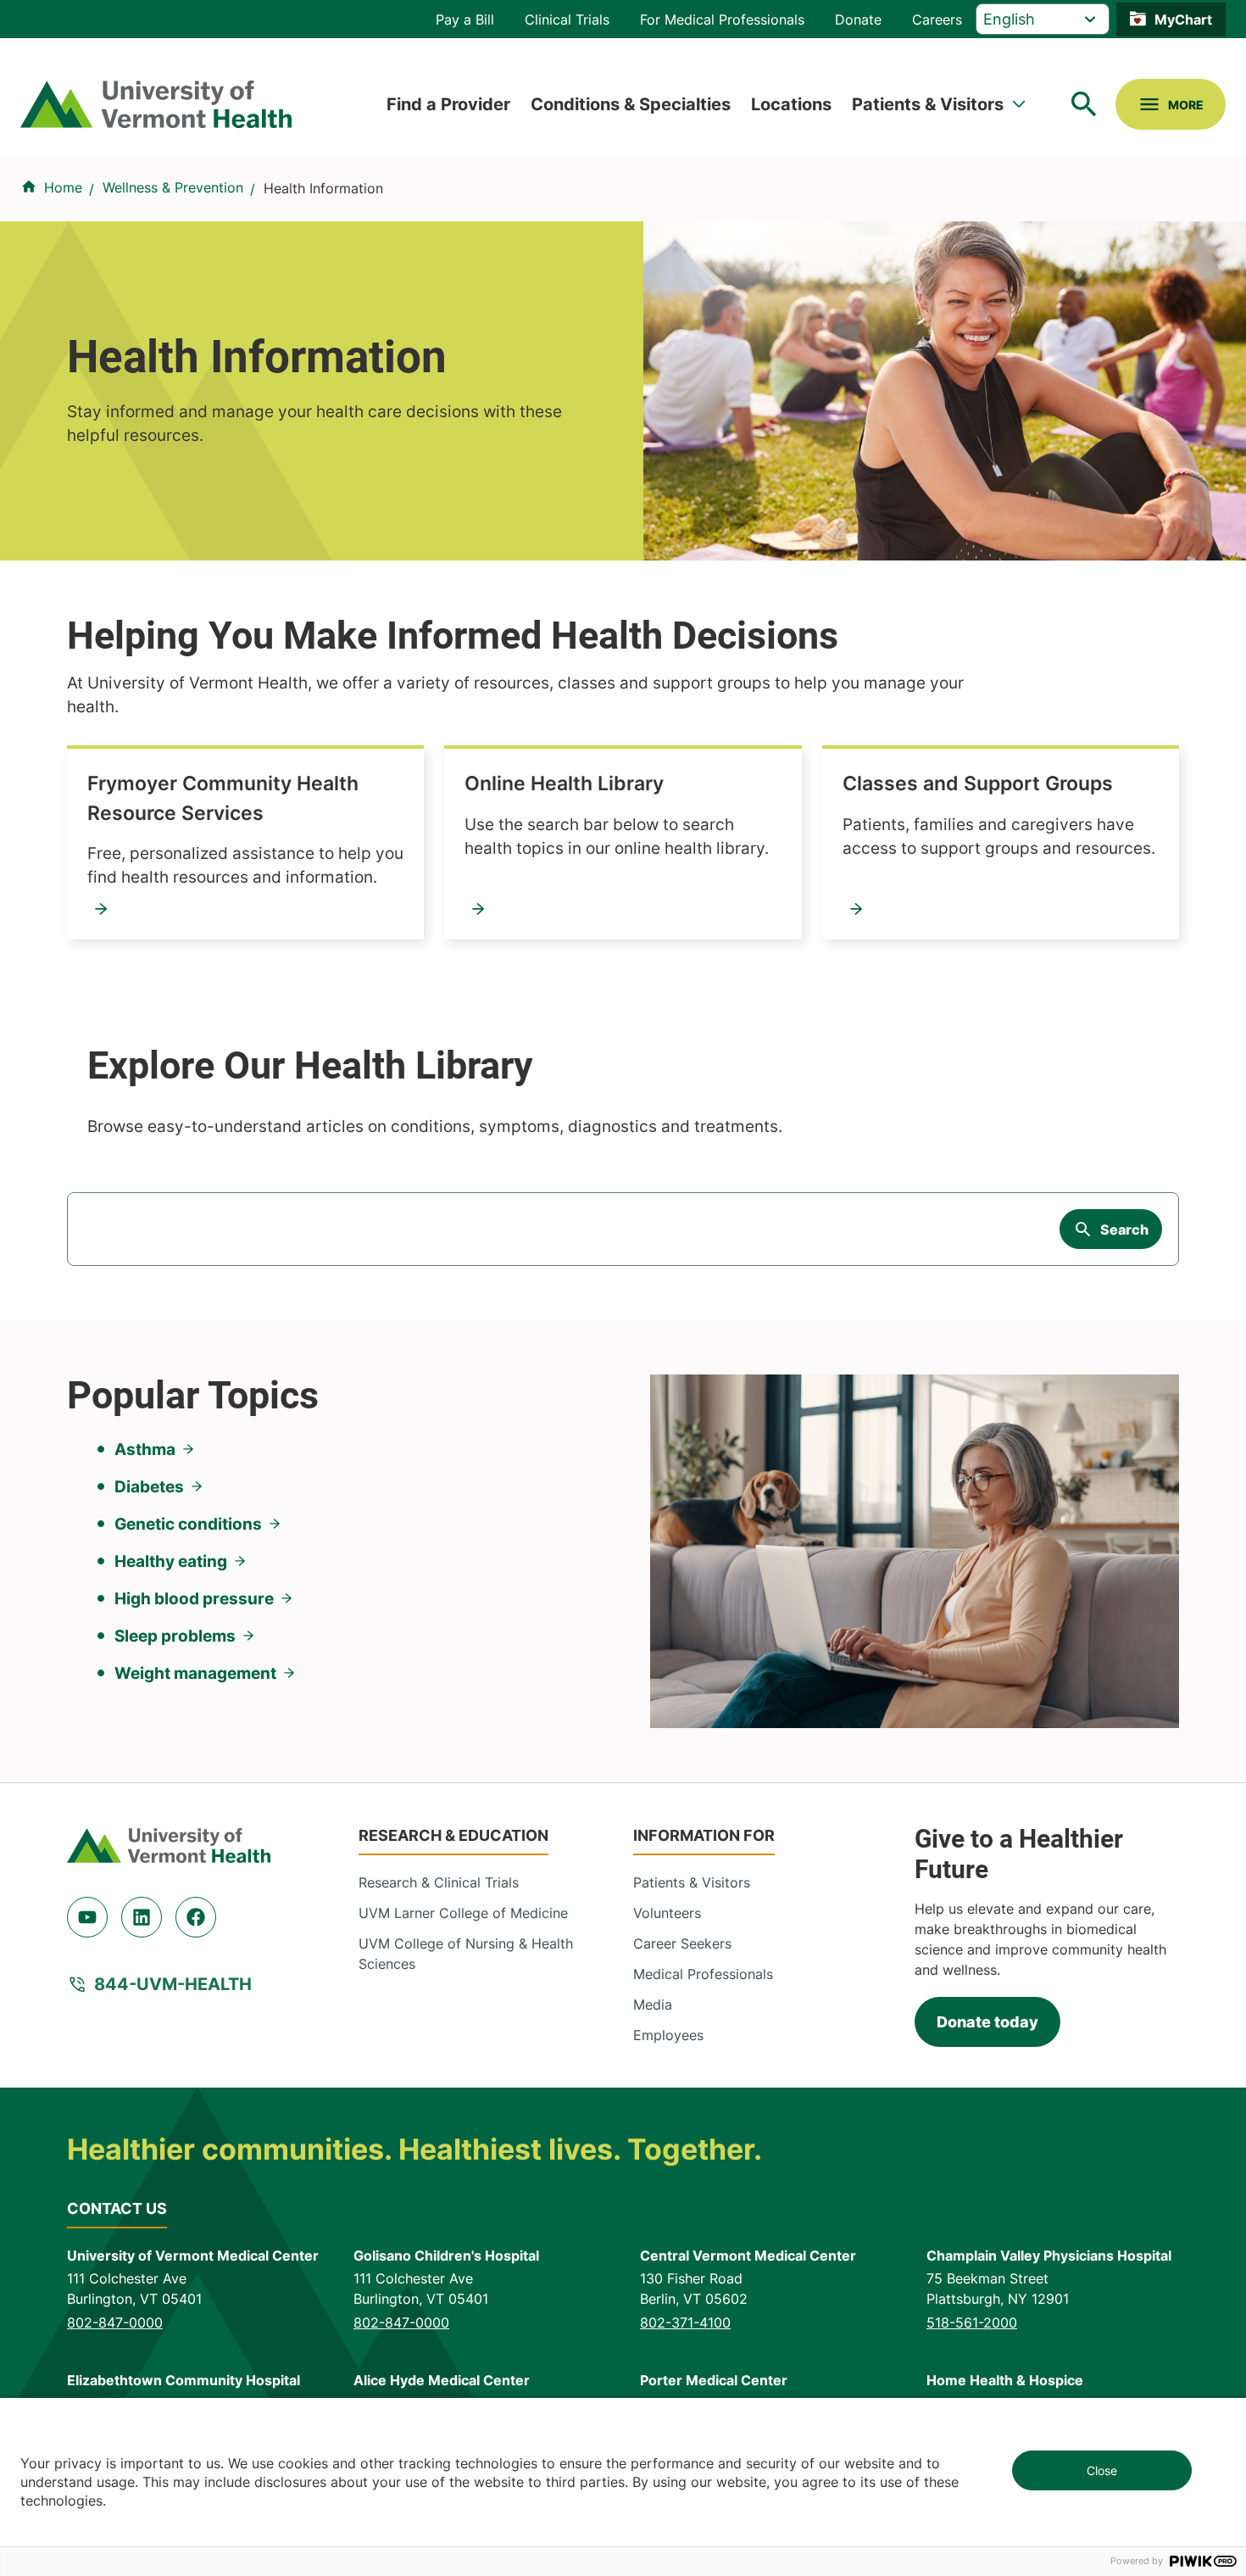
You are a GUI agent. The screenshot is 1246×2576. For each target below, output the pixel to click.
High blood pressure (194, 1598)
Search (1124, 1229)
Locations (791, 104)
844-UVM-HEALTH (173, 1984)
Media (653, 2004)
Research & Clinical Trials (439, 1882)
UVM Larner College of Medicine (463, 1913)
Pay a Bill (465, 20)
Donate (858, 20)
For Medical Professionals (722, 20)
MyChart (1183, 20)
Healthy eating (171, 1561)
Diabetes (149, 1486)
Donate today (987, 2022)
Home (63, 187)
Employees (668, 2035)
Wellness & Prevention (173, 187)
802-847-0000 (115, 2322)
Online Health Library (564, 783)
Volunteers (667, 1913)
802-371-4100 (685, 2322)
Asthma (145, 1449)
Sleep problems (175, 1636)
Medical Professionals (703, 1974)
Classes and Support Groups (978, 783)
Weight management (195, 1673)
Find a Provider (448, 104)
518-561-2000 (972, 2322)
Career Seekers (682, 1943)
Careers (937, 20)
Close (1102, 2470)
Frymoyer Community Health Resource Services (223, 798)
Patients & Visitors (928, 104)
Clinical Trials (567, 20)
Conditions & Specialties (631, 104)
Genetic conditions (188, 1524)
